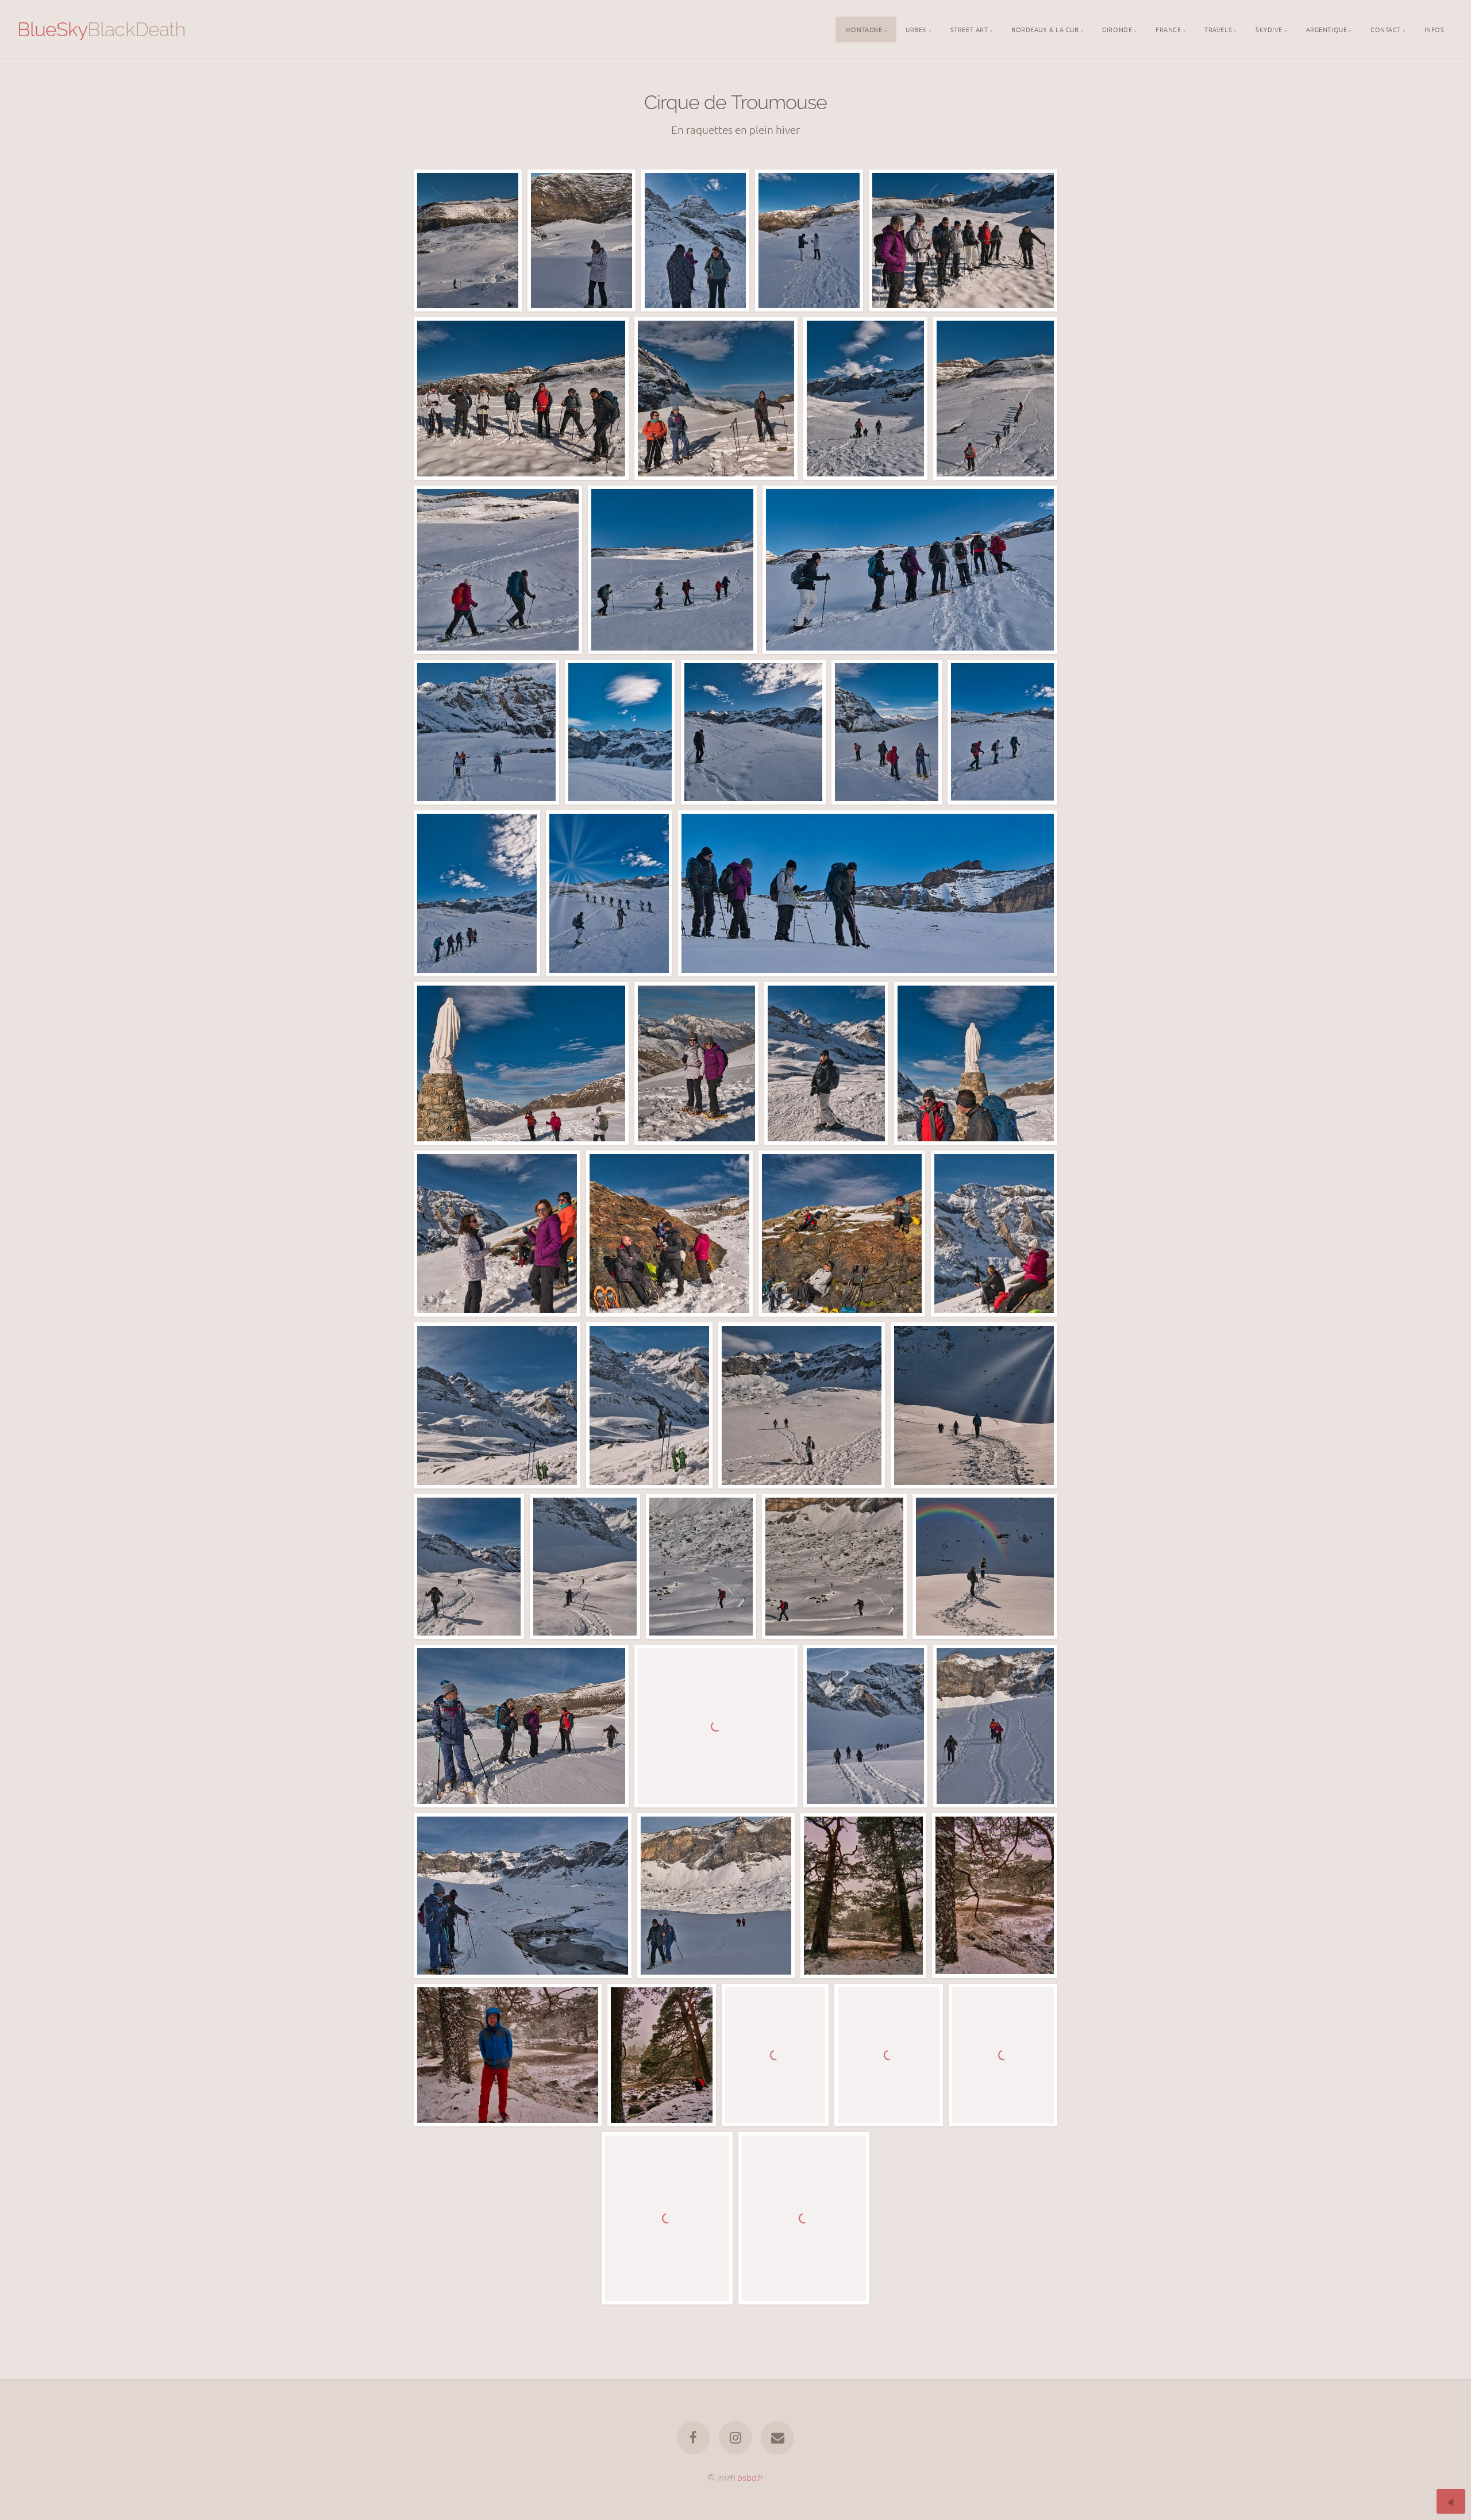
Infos (1435, 29)
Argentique (1327, 29)
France (1168, 29)
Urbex (916, 29)
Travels (1218, 29)
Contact (1386, 29)
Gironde (1117, 29)
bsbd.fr (750, 2477)
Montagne (864, 29)
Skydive (1269, 29)
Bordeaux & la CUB (1045, 29)
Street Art (969, 29)
